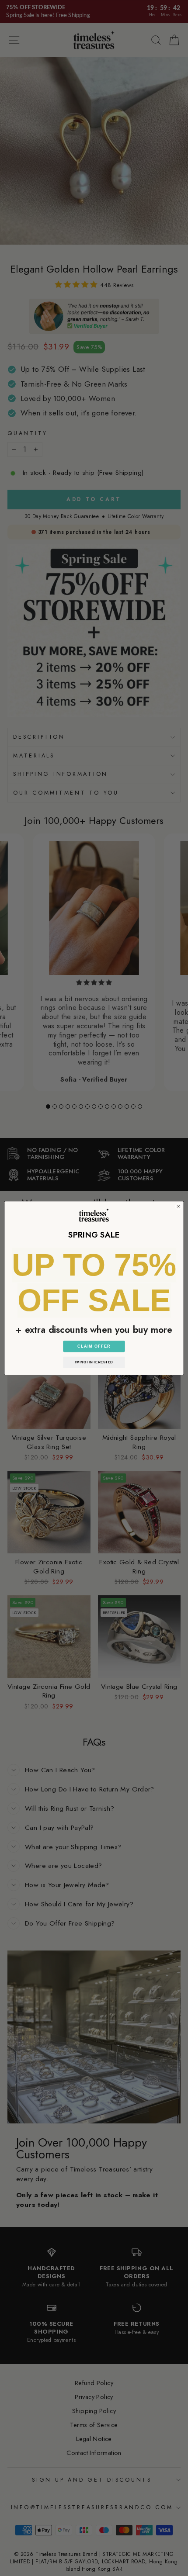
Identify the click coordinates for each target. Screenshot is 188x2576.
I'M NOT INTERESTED (94, 1362)
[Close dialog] (179, 1206)
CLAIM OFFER (94, 1346)
